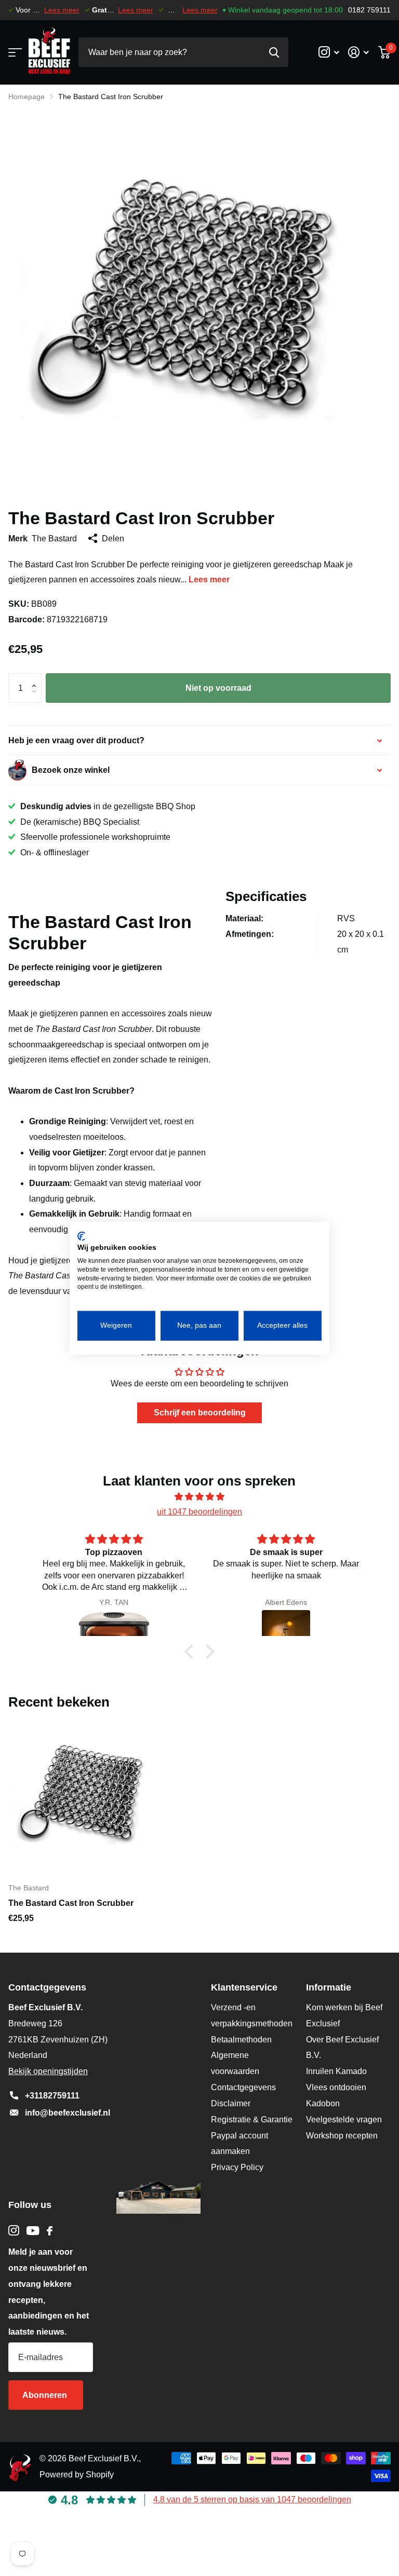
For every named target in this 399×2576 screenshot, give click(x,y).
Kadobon (323, 2103)
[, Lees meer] (329, 52)
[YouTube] (33, 2231)
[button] (36, 678)
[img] (199, 1497)
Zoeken (274, 52)
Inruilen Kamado (336, 2071)
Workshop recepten (342, 2136)
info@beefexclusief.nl (68, 2113)
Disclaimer (231, 2103)
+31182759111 (52, 2096)
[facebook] (50, 2231)
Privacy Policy (237, 2167)
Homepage (26, 97)
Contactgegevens (243, 2087)
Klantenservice (244, 1987)
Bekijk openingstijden (48, 2071)
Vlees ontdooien (336, 2087)
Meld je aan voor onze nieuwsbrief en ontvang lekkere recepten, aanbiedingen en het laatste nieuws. (49, 2292)
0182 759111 (369, 10)
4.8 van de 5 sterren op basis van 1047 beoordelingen (252, 2499)
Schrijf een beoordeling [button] (200, 1413)
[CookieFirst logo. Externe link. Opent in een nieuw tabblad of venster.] (81, 1236)
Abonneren (46, 2395)
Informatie (329, 1987)
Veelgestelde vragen (344, 2120)
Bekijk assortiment (14, 52)
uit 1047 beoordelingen (199, 1512)
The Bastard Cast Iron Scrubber (71, 1903)
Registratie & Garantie (252, 2120)
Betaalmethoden (241, 2040)
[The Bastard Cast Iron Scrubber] (87, 1795)
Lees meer (62, 10)
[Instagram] (14, 2231)
